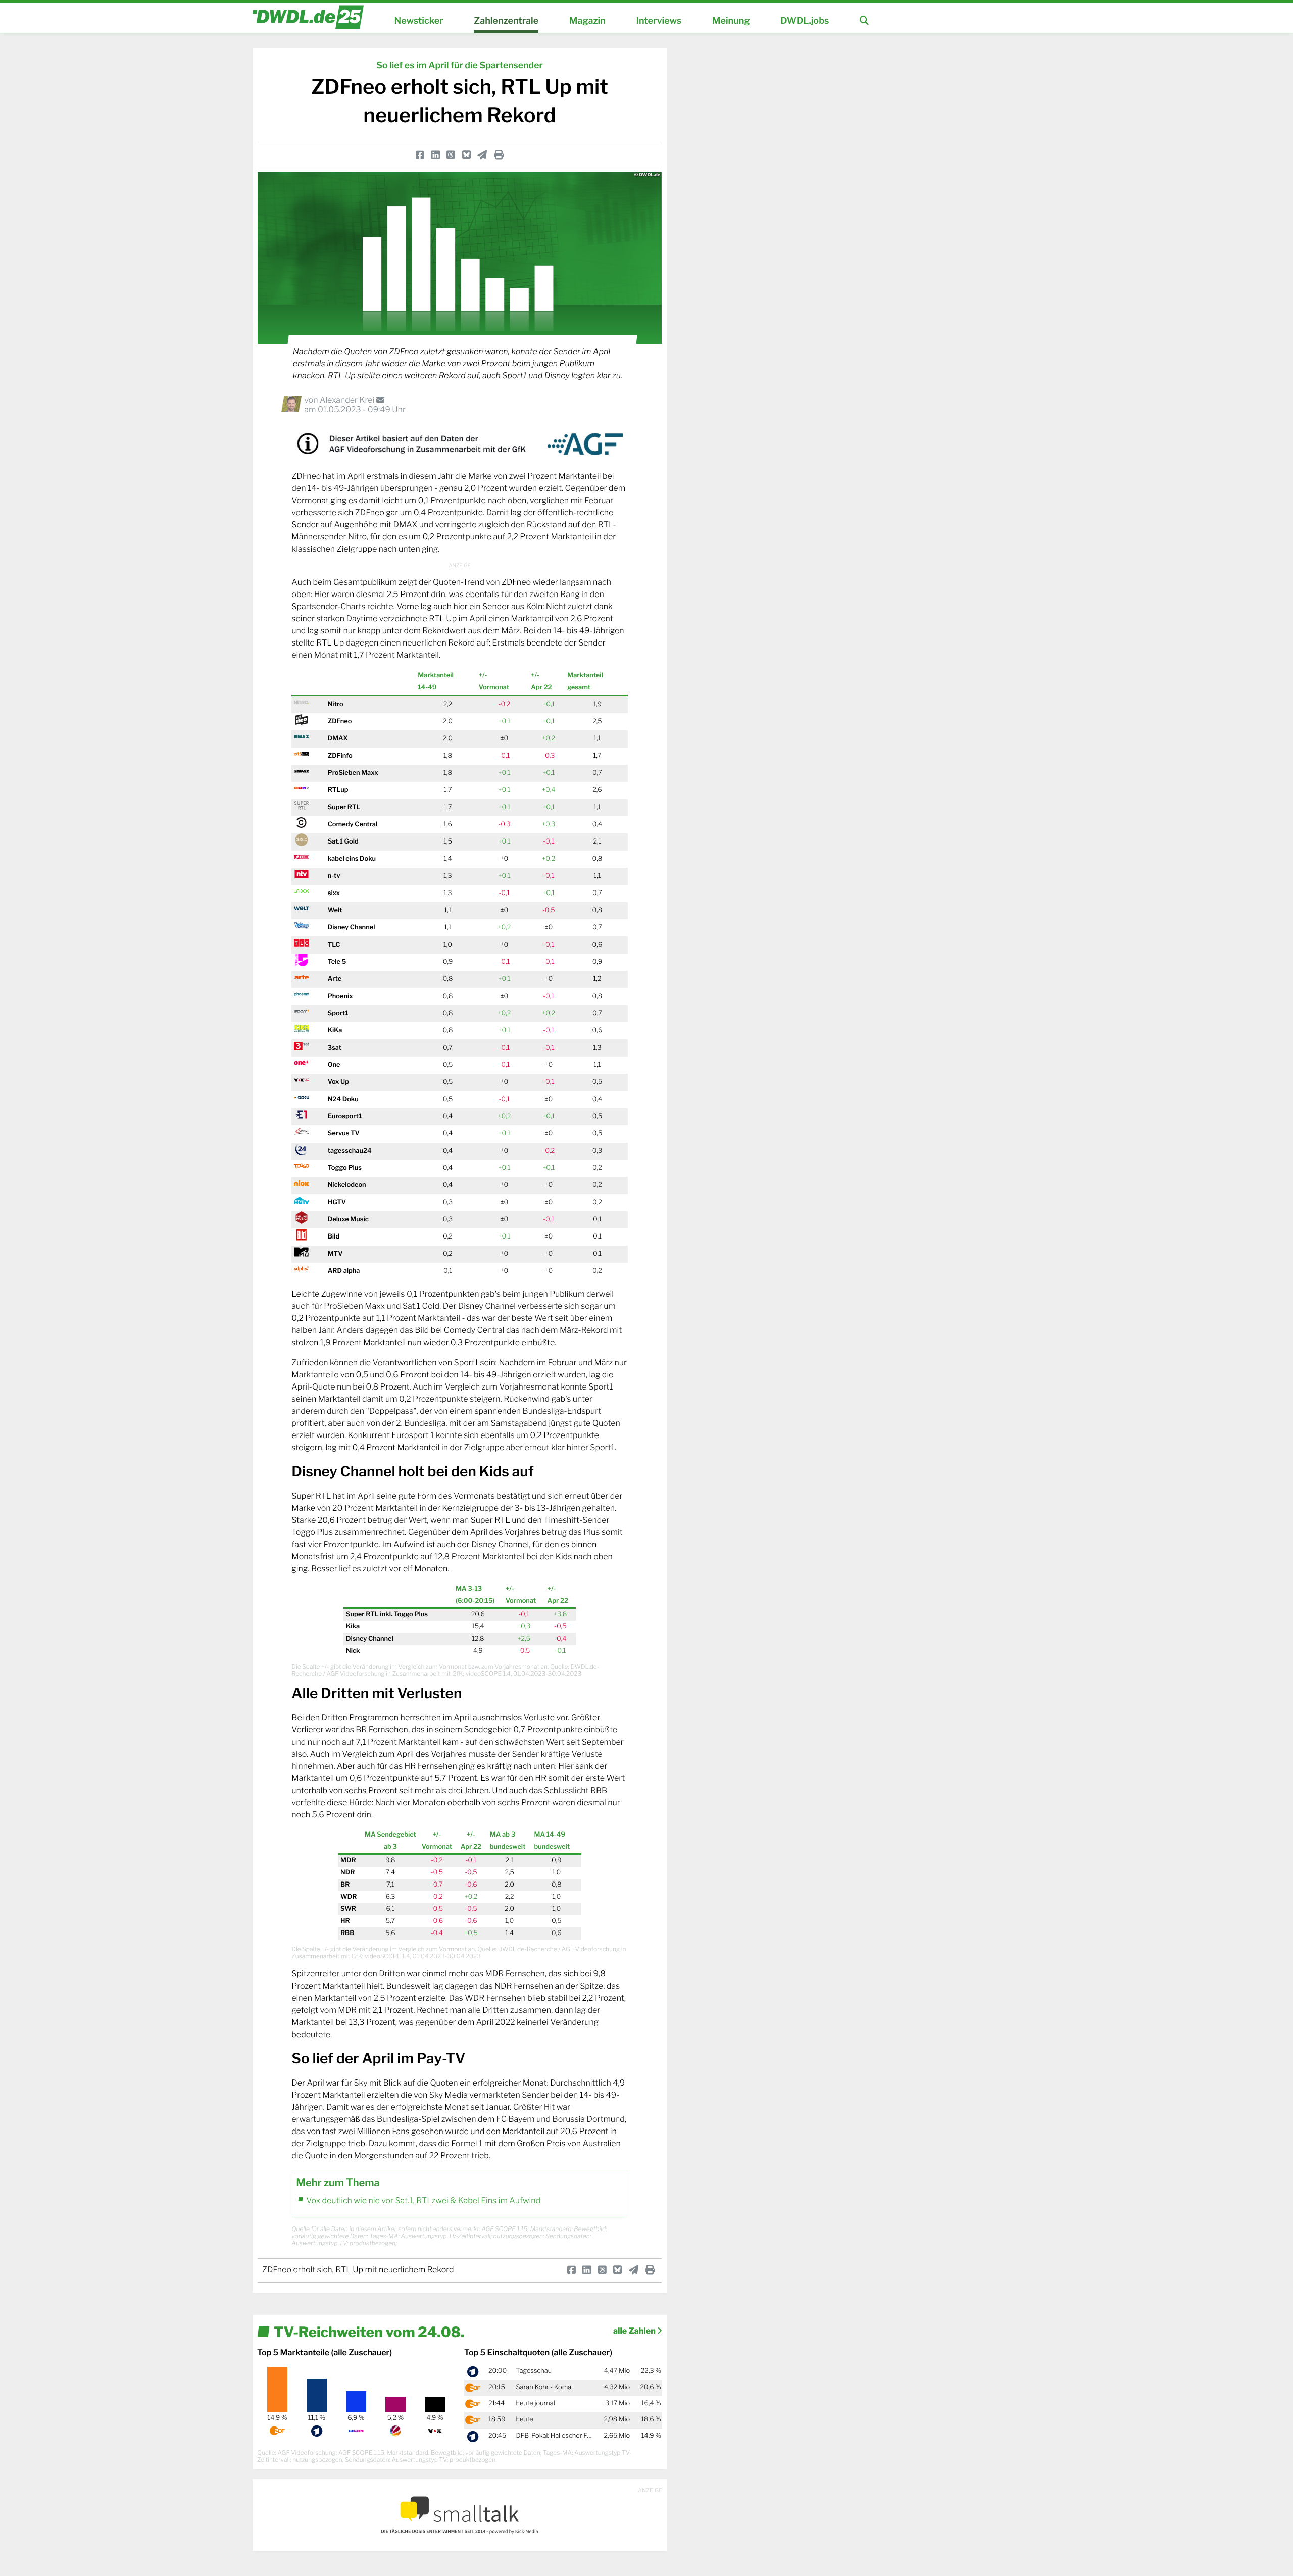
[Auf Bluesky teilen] (466, 155)
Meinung (731, 21)
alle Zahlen (635, 2331)
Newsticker (419, 21)
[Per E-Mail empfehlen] (482, 155)
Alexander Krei (348, 400)
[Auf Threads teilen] (451, 155)
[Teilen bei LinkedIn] (436, 155)
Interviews (659, 21)
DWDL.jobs (805, 21)
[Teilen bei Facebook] (420, 155)
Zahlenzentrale (506, 21)
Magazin (587, 21)
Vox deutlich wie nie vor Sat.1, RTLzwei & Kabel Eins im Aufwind (423, 2200)
